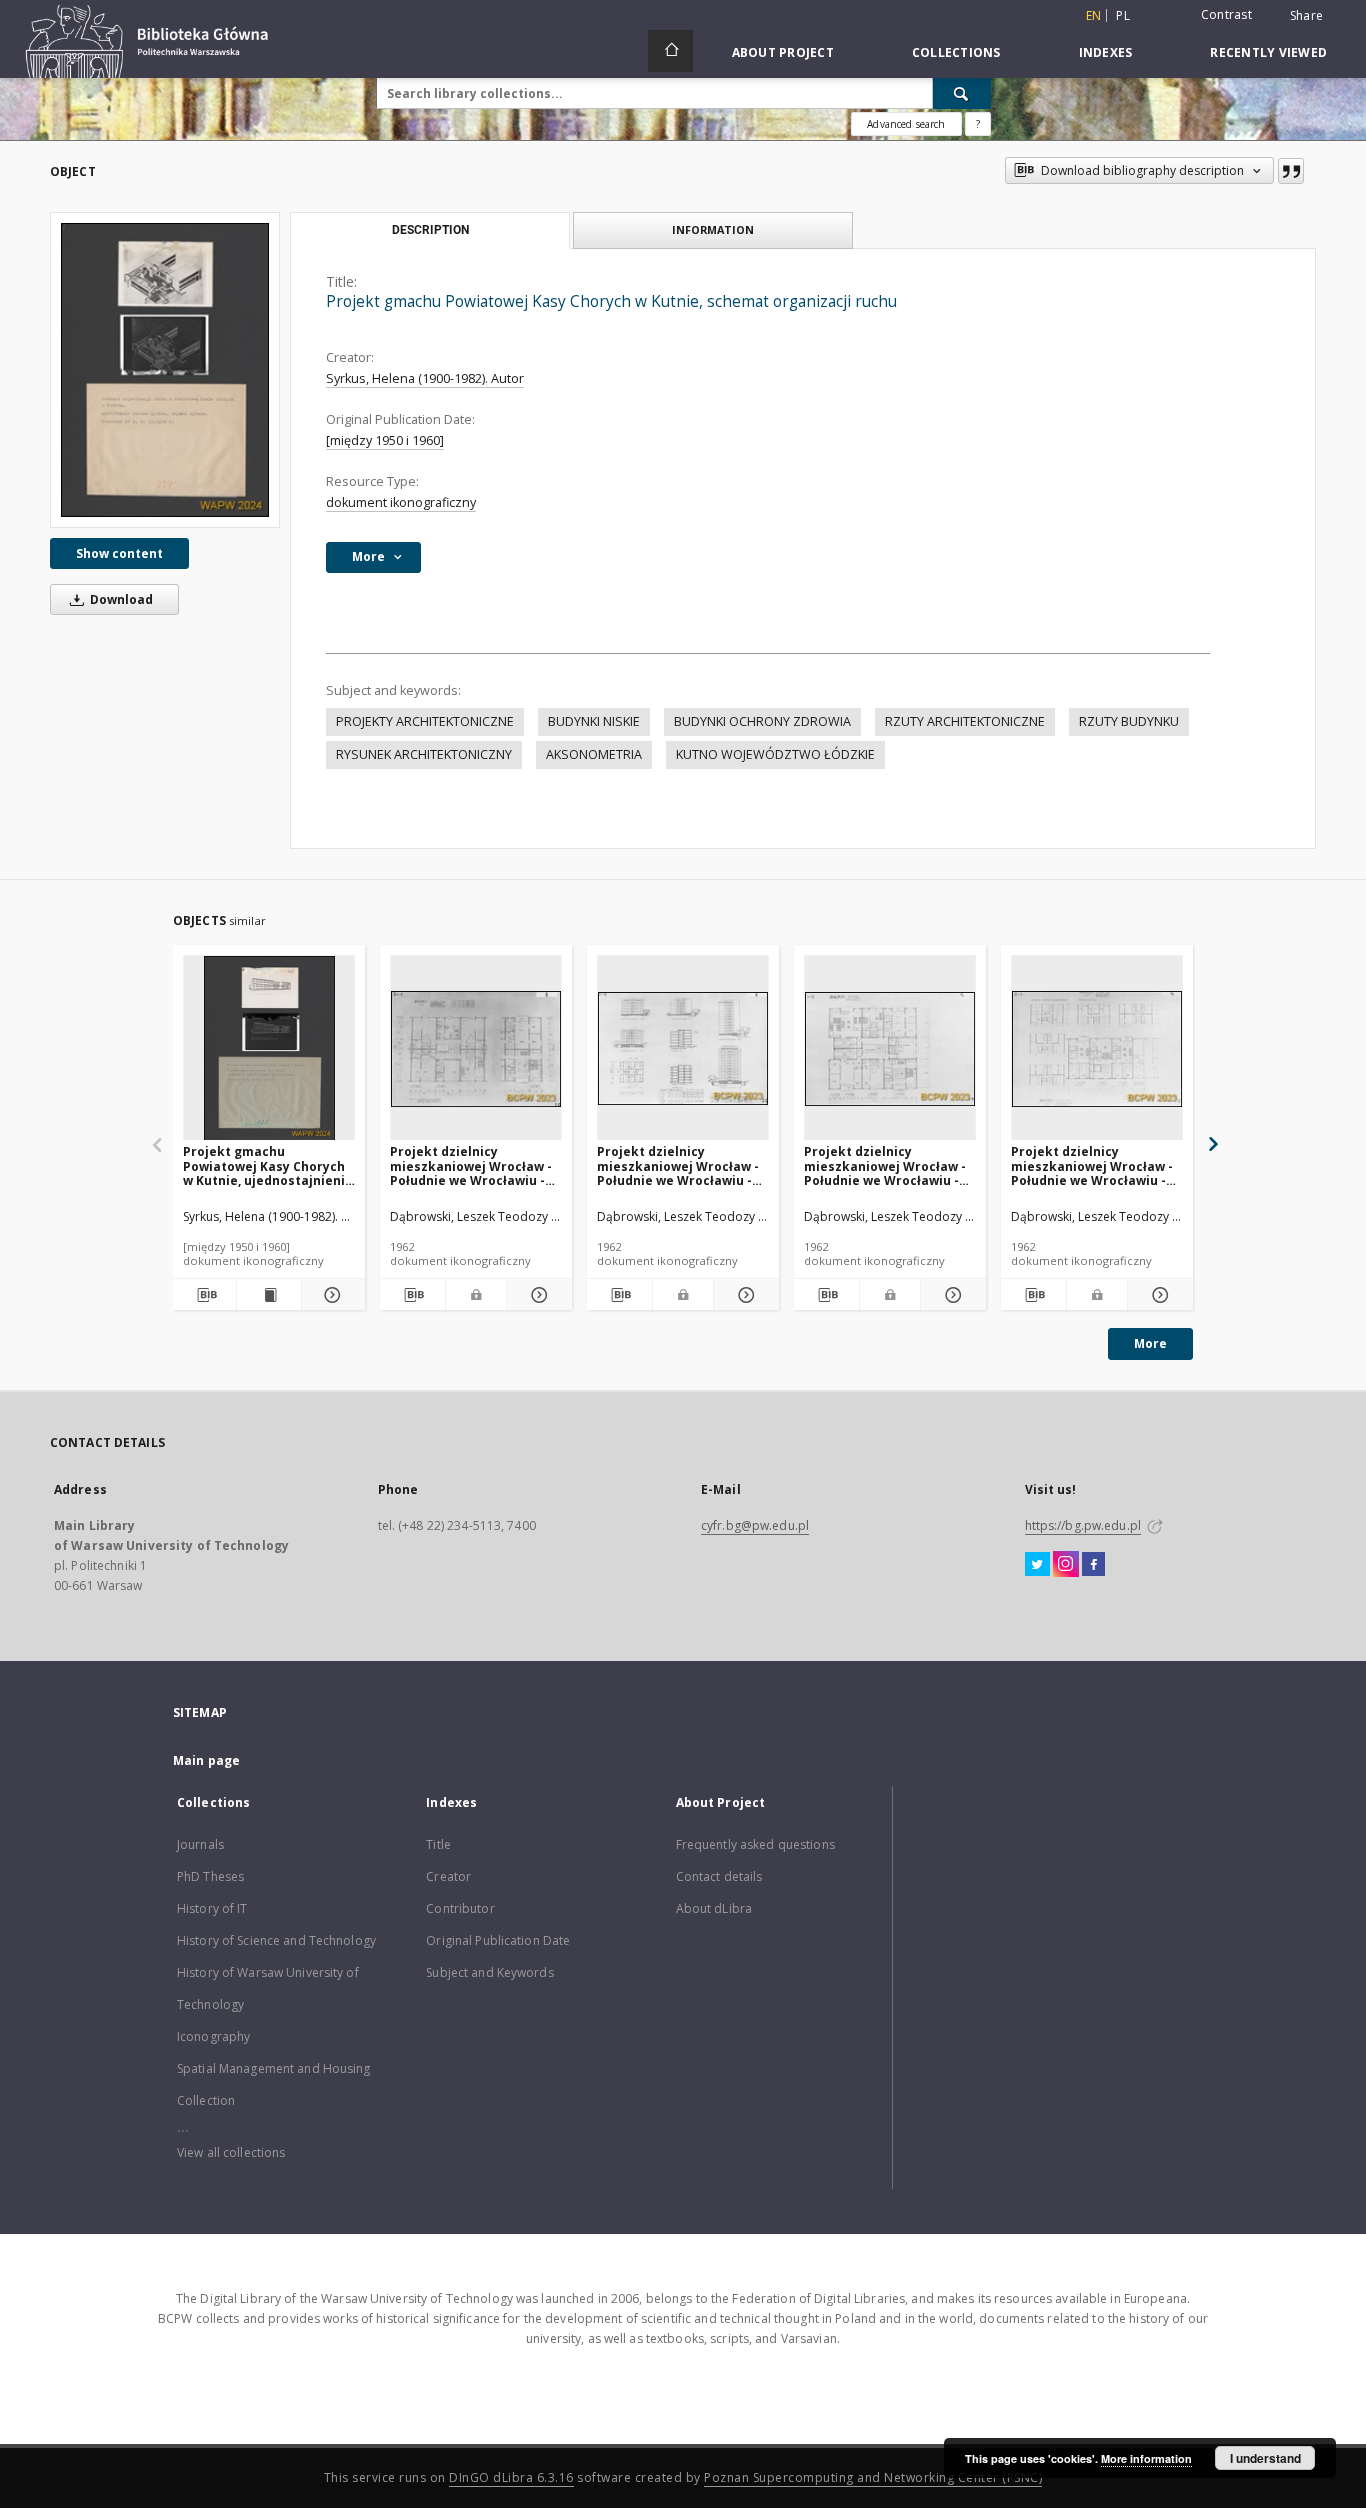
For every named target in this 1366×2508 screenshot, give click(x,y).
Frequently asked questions (755, 1844)
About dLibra (714, 1908)
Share (1306, 16)
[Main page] (670, 51)
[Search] (962, 93)
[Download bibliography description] (204, 1295)
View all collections (231, 2152)
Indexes (1106, 52)
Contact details (719, 1876)
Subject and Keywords (489, 1972)
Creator (448, 1876)
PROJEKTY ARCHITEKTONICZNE (425, 721)
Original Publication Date (498, 1940)
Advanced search (906, 124)
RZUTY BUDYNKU (1129, 721)
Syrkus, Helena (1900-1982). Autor (425, 378)
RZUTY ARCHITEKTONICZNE (965, 721)
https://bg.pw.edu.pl (1083, 1525)
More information (1146, 2458)
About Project (783, 52)
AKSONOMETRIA (594, 754)
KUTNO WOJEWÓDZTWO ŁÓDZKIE (775, 754)
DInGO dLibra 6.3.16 (511, 2477)
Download (120, 599)
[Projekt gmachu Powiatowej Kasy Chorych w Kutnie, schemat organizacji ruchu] (165, 369)
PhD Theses (210, 1876)
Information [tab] (713, 229)
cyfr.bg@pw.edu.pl (755, 1525)
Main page (206, 1760)
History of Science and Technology (276, 1940)
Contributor (460, 1908)
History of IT (212, 1908)
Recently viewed (1268, 52)
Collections (956, 52)
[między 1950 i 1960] (385, 440)
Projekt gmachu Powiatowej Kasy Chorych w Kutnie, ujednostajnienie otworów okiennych (268, 1165)
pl (1123, 15)
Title (438, 1844)
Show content (119, 553)
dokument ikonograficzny (401, 502)
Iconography (213, 2036)
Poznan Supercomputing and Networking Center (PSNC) (873, 2477)
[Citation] (1291, 171)
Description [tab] (430, 230)
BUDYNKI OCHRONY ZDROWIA (762, 721)
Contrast (1226, 14)
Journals (200, 1844)
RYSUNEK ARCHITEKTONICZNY (424, 754)
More (1150, 1343)
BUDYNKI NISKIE (594, 721)
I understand (1265, 2458)
